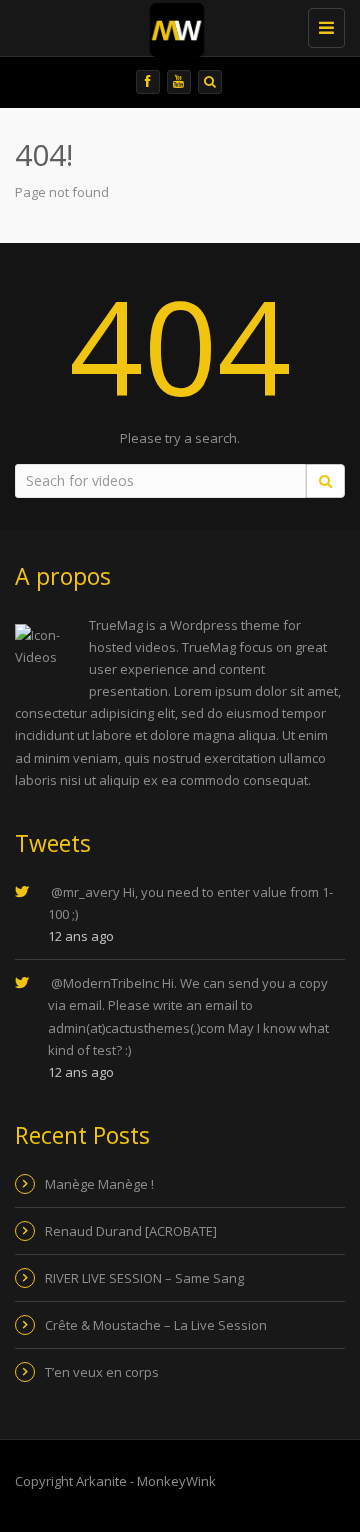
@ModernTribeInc (105, 983)
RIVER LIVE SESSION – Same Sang (144, 1278)
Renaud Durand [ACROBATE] (131, 1231)
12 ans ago (81, 936)
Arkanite (101, 1481)
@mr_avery (85, 892)
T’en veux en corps (102, 1372)
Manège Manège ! (99, 1184)
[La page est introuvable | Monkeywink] (190, 25)
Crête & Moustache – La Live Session (156, 1325)
